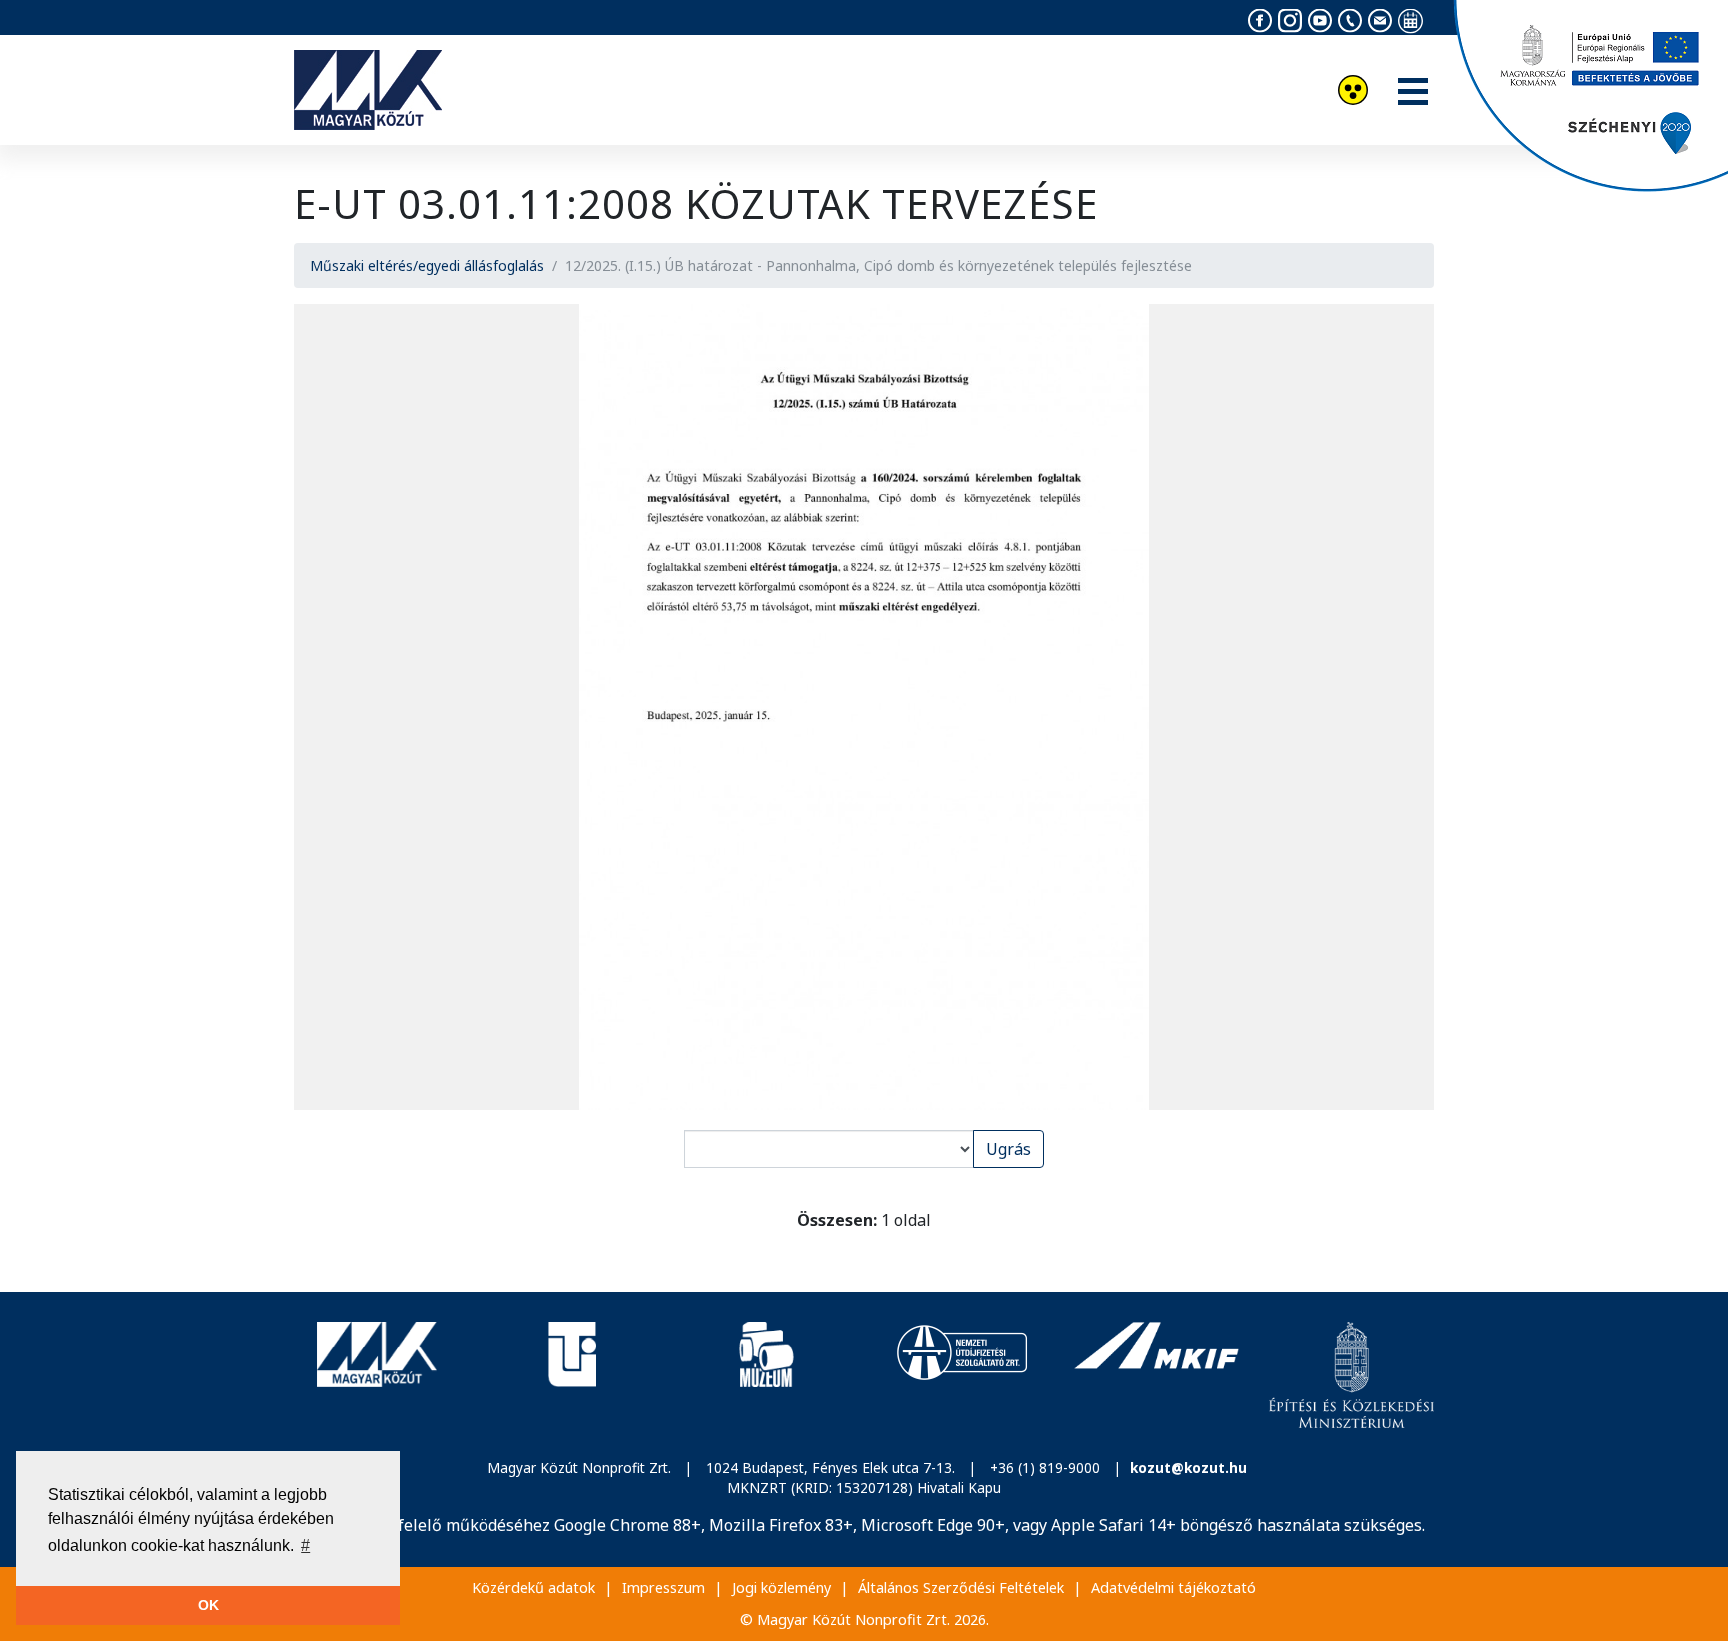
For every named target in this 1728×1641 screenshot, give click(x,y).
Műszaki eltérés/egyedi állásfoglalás (427, 265)
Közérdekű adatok (533, 1587)
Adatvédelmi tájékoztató (1173, 1587)
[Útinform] (571, 1375)
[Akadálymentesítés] (1353, 92)
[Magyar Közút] (376, 1375)
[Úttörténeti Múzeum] (766, 1375)
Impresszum (663, 1587)
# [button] (305, 1545)
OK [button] (208, 1605)
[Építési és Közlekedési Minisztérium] (1351, 1375)
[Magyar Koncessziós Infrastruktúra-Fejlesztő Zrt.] (1156, 1375)
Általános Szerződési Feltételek (961, 1587)
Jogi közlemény (781, 1587)
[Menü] (1413, 93)
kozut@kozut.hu (1188, 1467)
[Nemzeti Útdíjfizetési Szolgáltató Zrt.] (961, 1375)
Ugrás (1008, 1149)
